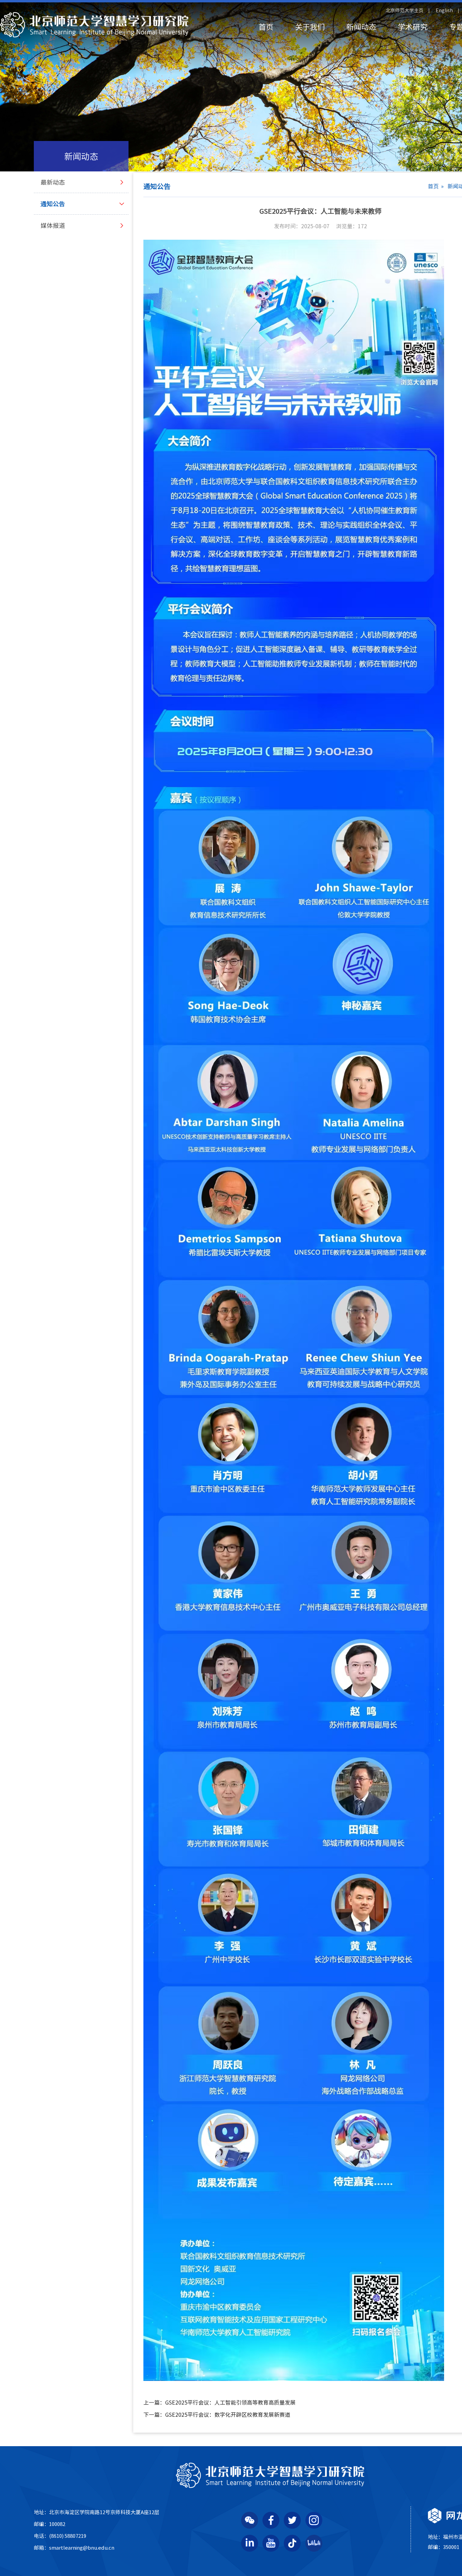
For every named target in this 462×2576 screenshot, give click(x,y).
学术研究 (413, 27)
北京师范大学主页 (405, 10)
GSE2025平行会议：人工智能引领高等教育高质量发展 (220, 2403)
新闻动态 (361, 27)
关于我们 (310, 27)
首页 (266, 27)
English (444, 10)
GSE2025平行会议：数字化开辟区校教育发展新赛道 (217, 2415)
